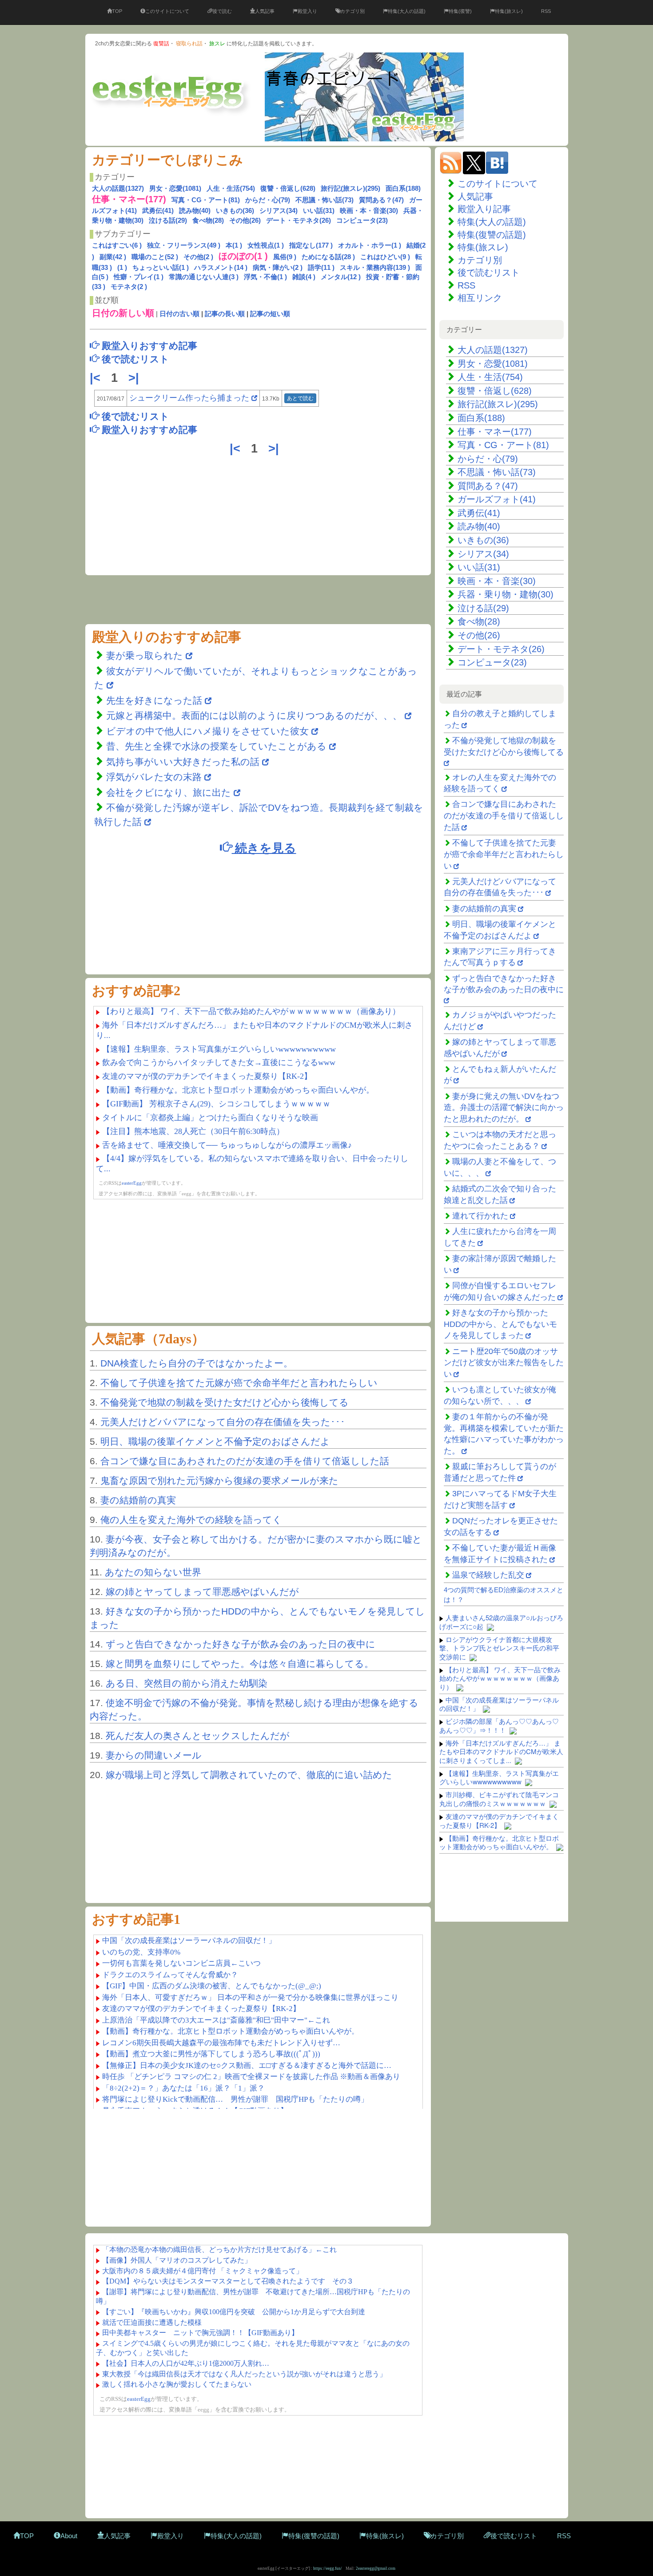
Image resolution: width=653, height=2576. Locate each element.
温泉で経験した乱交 (488, 1575)
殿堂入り (307, 11)
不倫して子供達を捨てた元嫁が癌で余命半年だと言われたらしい (239, 1383)
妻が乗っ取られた (145, 655)
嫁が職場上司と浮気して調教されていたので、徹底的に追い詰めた (249, 1775)
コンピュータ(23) (362, 220)
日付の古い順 (179, 314)
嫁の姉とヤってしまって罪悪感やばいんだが (202, 1592)
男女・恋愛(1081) (175, 188)
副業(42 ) (113, 257)
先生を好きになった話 (154, 700)
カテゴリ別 (352, 11)
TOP (117, 11)
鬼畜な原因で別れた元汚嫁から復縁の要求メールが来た (219, 1480)
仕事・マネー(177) (495, 432)
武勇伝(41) (158, 210)
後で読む (222, 11)
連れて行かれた (480, 1216)
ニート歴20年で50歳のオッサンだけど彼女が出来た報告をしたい (504, 1363)
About (69, 2536)
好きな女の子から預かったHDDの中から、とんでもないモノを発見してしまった (500, 1324)
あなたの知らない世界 (153, 1572)
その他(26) (245, 220)
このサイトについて (167, 11)
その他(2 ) (198, 257)
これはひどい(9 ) (385, 257)
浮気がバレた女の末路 (154, 777)
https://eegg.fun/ (328, 2568)
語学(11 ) (321, 267)
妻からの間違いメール (154, 1755)
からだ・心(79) (268, 200)
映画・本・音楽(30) (369, 210)
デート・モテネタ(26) (299, 220)
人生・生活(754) (231, 188)
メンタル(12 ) (341, 277)
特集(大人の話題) (407, 11)
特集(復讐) (460, 11)
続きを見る (264, 847)
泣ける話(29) (168, 220)
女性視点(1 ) (266, 245)
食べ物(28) (208, 220)
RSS (546, 11)
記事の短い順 (270, 314)
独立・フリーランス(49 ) (184, 245)
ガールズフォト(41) (497, 499)
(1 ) (122, 267)
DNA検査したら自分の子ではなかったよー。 (197, 1363)
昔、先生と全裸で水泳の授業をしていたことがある (216, 746)
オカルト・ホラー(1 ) (370, 245)
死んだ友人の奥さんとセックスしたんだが (198, 1736)
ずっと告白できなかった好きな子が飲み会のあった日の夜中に (241, 1644)
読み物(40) (195, 210)
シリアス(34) (279, 210)
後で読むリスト (489, 272)
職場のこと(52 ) (155, 257)
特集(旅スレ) (509, 11)
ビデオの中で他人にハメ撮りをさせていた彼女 (207, 731)
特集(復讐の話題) (492, 235)
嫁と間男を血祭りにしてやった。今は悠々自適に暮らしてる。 (240, 1664)
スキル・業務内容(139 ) (375, 267)
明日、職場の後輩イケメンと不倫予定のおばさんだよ (215, 1441)
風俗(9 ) (285, 257)
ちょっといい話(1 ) (161, 267)
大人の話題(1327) (118, 188)
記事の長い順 (225, 314)
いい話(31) (319, 210)
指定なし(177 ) (311, 245)
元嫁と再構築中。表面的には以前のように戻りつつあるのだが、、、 (254, 715)
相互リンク (480, 298)
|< (97, 378)
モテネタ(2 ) (129, 286)
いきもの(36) (235, 210)
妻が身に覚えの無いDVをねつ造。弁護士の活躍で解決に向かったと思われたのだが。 (504, 1108)
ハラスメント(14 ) (221, 267)
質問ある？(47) (381, 200)
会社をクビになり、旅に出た (169, 792)
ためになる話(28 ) (328, 257)
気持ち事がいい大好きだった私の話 (183, 762)
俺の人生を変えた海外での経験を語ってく (191, 1520)
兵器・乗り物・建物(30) (506, 594)
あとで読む (300, 398)
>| (135, 378)
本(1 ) (234, 245)
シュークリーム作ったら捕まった (189, 398)
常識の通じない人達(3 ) (204, 277)
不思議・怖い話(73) (325, 200)
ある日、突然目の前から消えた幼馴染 (187, 1683)
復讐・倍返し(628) (288, 188)
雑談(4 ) (304, 277)
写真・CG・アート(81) (206, 200)
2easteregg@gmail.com (376, 2568)
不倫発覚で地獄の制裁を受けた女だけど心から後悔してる (225, 1402)
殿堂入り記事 (484, 209)
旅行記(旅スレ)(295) (350, 188)
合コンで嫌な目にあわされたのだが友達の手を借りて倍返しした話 (245, 1461)
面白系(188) (403, 188)
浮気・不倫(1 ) (265, 277)
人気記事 (265, 11)
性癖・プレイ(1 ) (139, 277)
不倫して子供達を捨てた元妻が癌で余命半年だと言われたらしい (504, 854)
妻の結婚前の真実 (138, 1500)
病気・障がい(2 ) (278, 267)
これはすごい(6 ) (117, 245)
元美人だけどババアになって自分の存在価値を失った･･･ (223, 1422)
